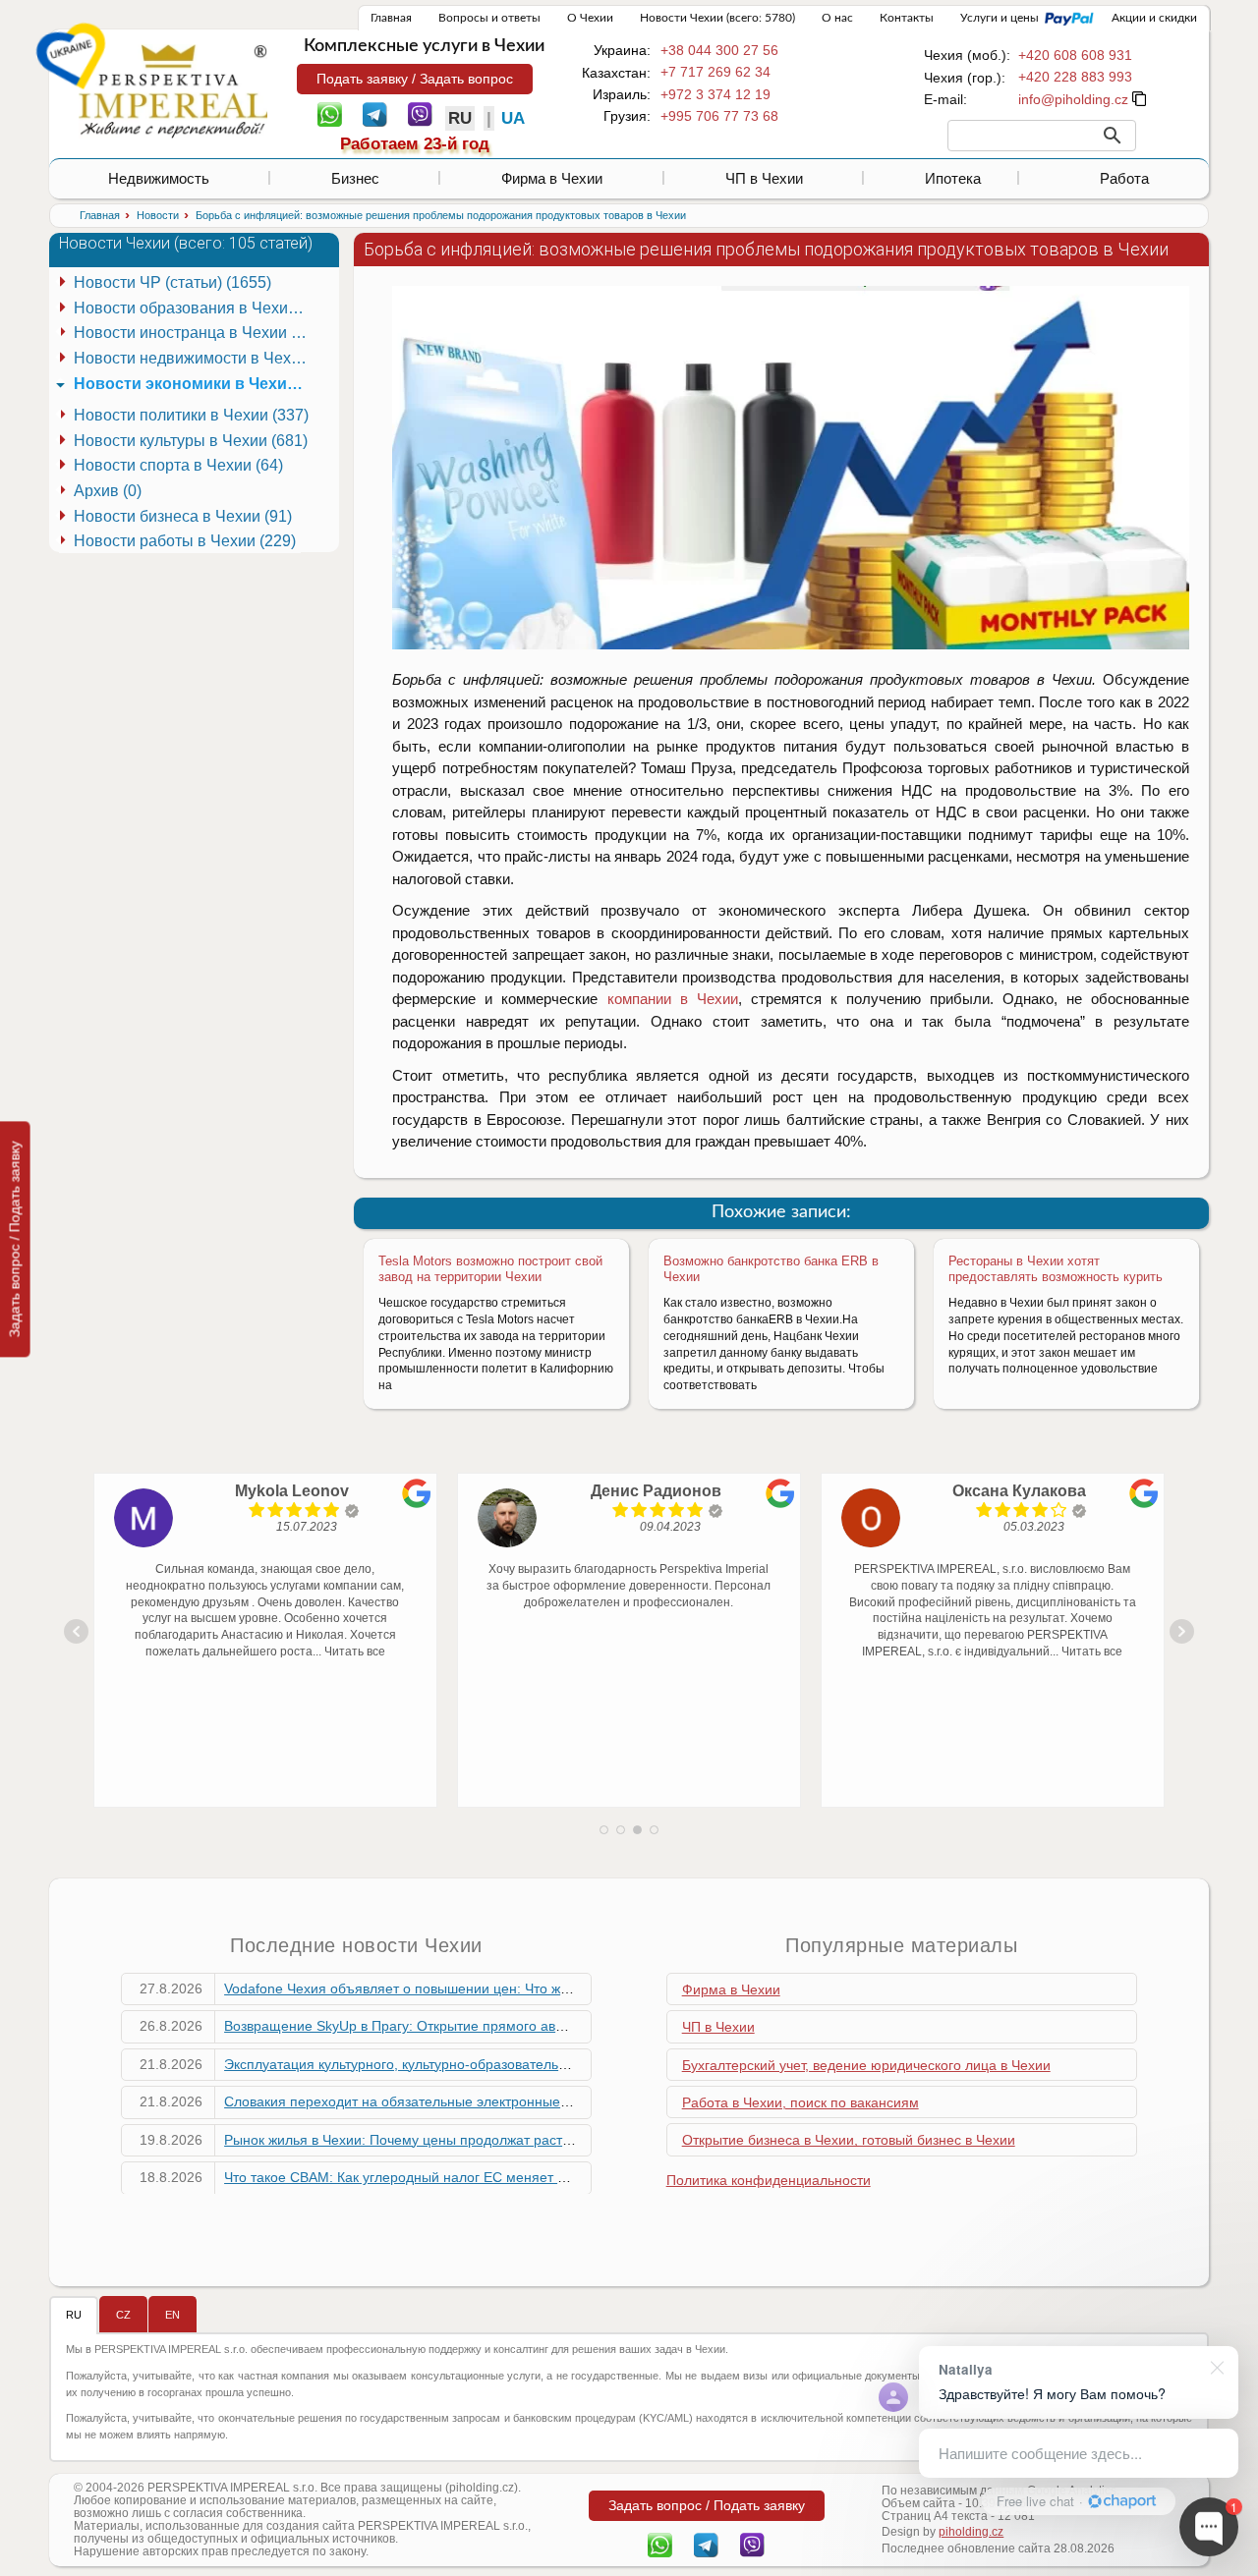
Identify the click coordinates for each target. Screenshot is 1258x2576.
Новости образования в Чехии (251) (194, 308)
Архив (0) (108, 491)
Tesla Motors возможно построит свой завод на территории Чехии (490, 1269)
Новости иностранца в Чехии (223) (194, 333)
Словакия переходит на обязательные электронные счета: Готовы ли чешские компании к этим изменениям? (579, 2101)
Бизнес (355, 178)
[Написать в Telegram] (375, 113)
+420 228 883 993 (1075, 77)
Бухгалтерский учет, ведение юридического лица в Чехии (866, 2065)
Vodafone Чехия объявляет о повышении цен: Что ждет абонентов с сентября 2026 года (510, 1988)
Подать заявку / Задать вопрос (415, 79)
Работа (1124, 178)
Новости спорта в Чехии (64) (178, 465)
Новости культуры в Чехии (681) (191, 441)
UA (513, 118)
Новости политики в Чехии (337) (191, 415)
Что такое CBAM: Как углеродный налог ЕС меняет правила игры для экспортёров (490, 2177)
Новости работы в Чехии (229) (185, 541)
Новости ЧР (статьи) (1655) (172, 282)
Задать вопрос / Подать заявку (15, 1239)
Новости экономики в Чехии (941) (194, 384)
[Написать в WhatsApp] (330, 113)
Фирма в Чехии (552, 178)
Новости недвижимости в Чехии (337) (194, 358)
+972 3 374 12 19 (715, 94)
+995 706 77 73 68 (719, 116)
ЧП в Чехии (764, 178)
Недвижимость (159, 178)
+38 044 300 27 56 (719, 50)
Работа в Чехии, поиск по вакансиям (801, 2102)
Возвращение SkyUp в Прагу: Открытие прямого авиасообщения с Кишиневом (479, 2026)
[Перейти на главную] (173, 90)
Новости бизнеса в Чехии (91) (183, 516)
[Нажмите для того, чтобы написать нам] (1073, 99)
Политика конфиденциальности (769, 2180)
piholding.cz (971, 2532)
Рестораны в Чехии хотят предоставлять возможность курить (1056, 1269)
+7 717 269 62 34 (715, 72)
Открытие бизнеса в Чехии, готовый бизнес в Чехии (849, 2140)
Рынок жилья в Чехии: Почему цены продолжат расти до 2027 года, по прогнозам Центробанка (533, 2140)
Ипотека (953, 178)
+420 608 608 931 (1075, 55)
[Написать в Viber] (420, 113)
